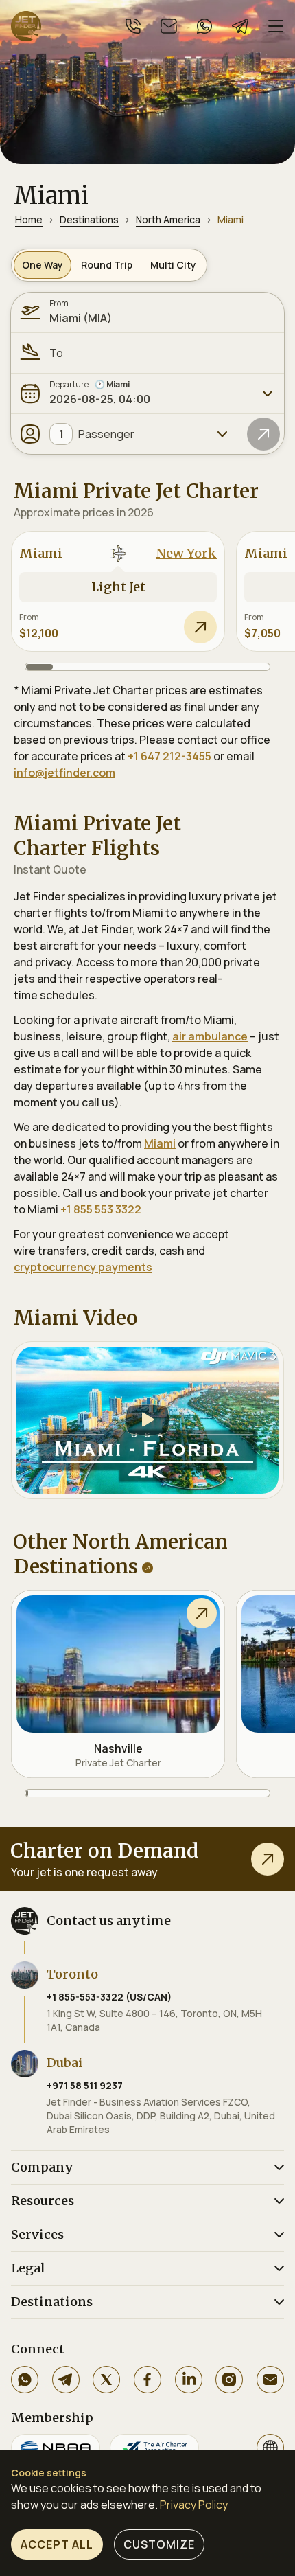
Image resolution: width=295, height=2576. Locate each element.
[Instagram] (229, 2380)
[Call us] (133, 26)
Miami (160, 1143)
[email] (169, 26)
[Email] (270, 2380)
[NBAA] (56, 2448)
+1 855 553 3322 (101, 1209)
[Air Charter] (154, 2448)
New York (186, 553)
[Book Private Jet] (268, 1859)
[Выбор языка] (270, 2448)
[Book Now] (200, 627)
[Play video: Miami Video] (147, 1420)
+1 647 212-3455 (169, 756)
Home (29, 219)
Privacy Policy (194, 2505)
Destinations (89, 219)
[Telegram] (66, 2380)
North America (168, 219)
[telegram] (240, 26)
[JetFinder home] (26, 26)
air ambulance (210, 1036)
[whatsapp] (204, 26)
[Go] (263, 434)
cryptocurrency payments (83, 1267)
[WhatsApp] (25, 2380)
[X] (106, 2380)
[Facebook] (147, 2380)
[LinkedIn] (189, 2380)
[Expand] (268, 394)
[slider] (147, 667)
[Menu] (276, 26)
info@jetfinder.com (64, 773)
